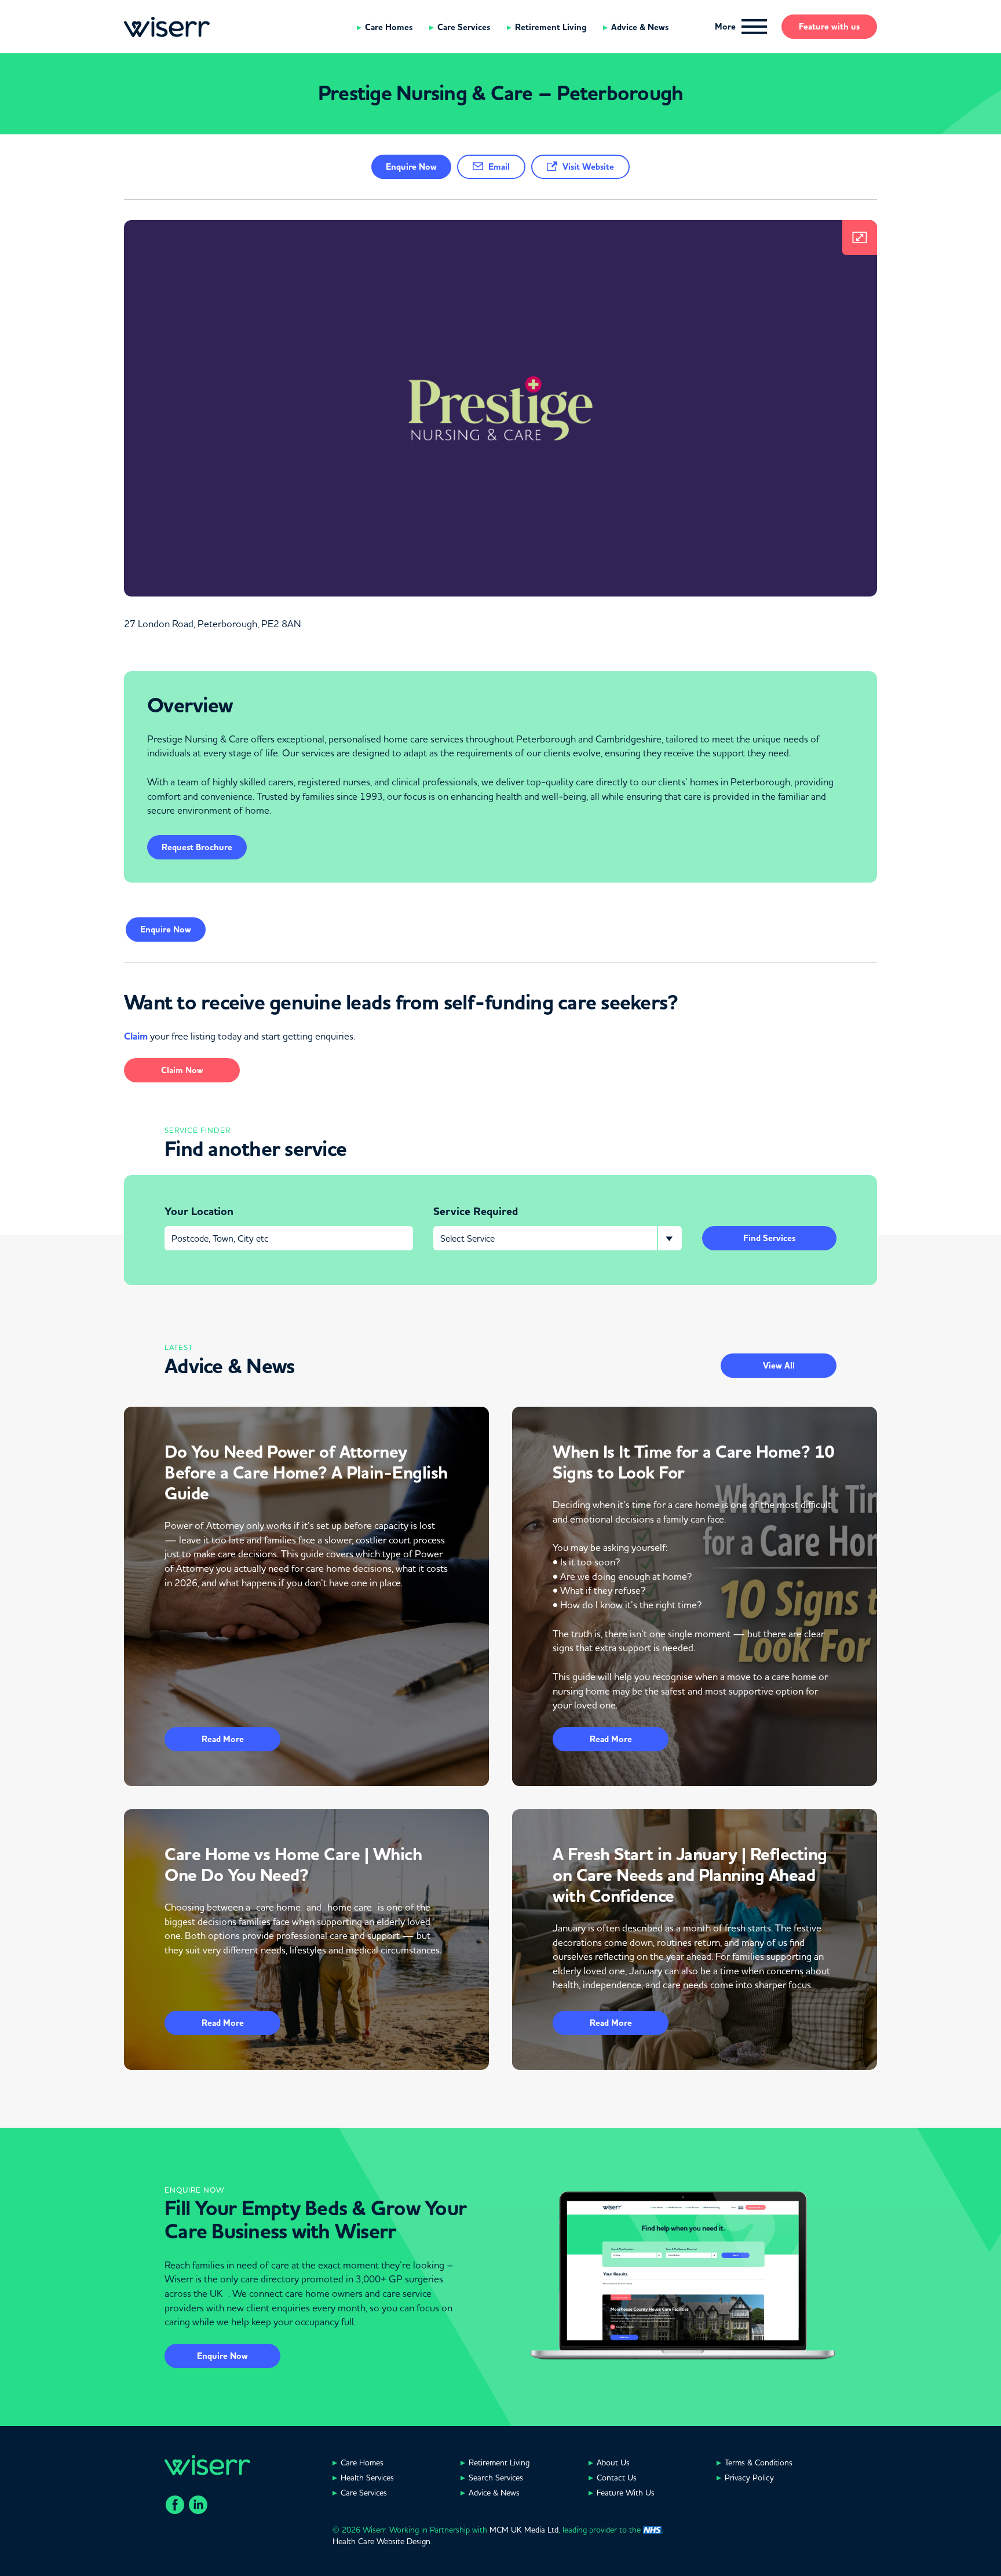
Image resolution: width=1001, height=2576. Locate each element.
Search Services (496, 2478)
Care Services (464, 27)
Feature (829, 27)
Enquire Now (222, 2356)
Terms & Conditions (759, 2462)
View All (779, 1366)
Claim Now (182, 1070)
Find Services (769, 1238)
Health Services (367, 2478)
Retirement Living (551, 27)
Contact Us (617, 2478)
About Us (613, 2462)
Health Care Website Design (381, 2541)
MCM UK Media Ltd (524, 2530)
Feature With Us (626, 2493)
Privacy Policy (749, 2478)
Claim (136, 1036)
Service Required (476, 1212)
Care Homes (389, 27)
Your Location (199, 1212)
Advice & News (640, 27)
